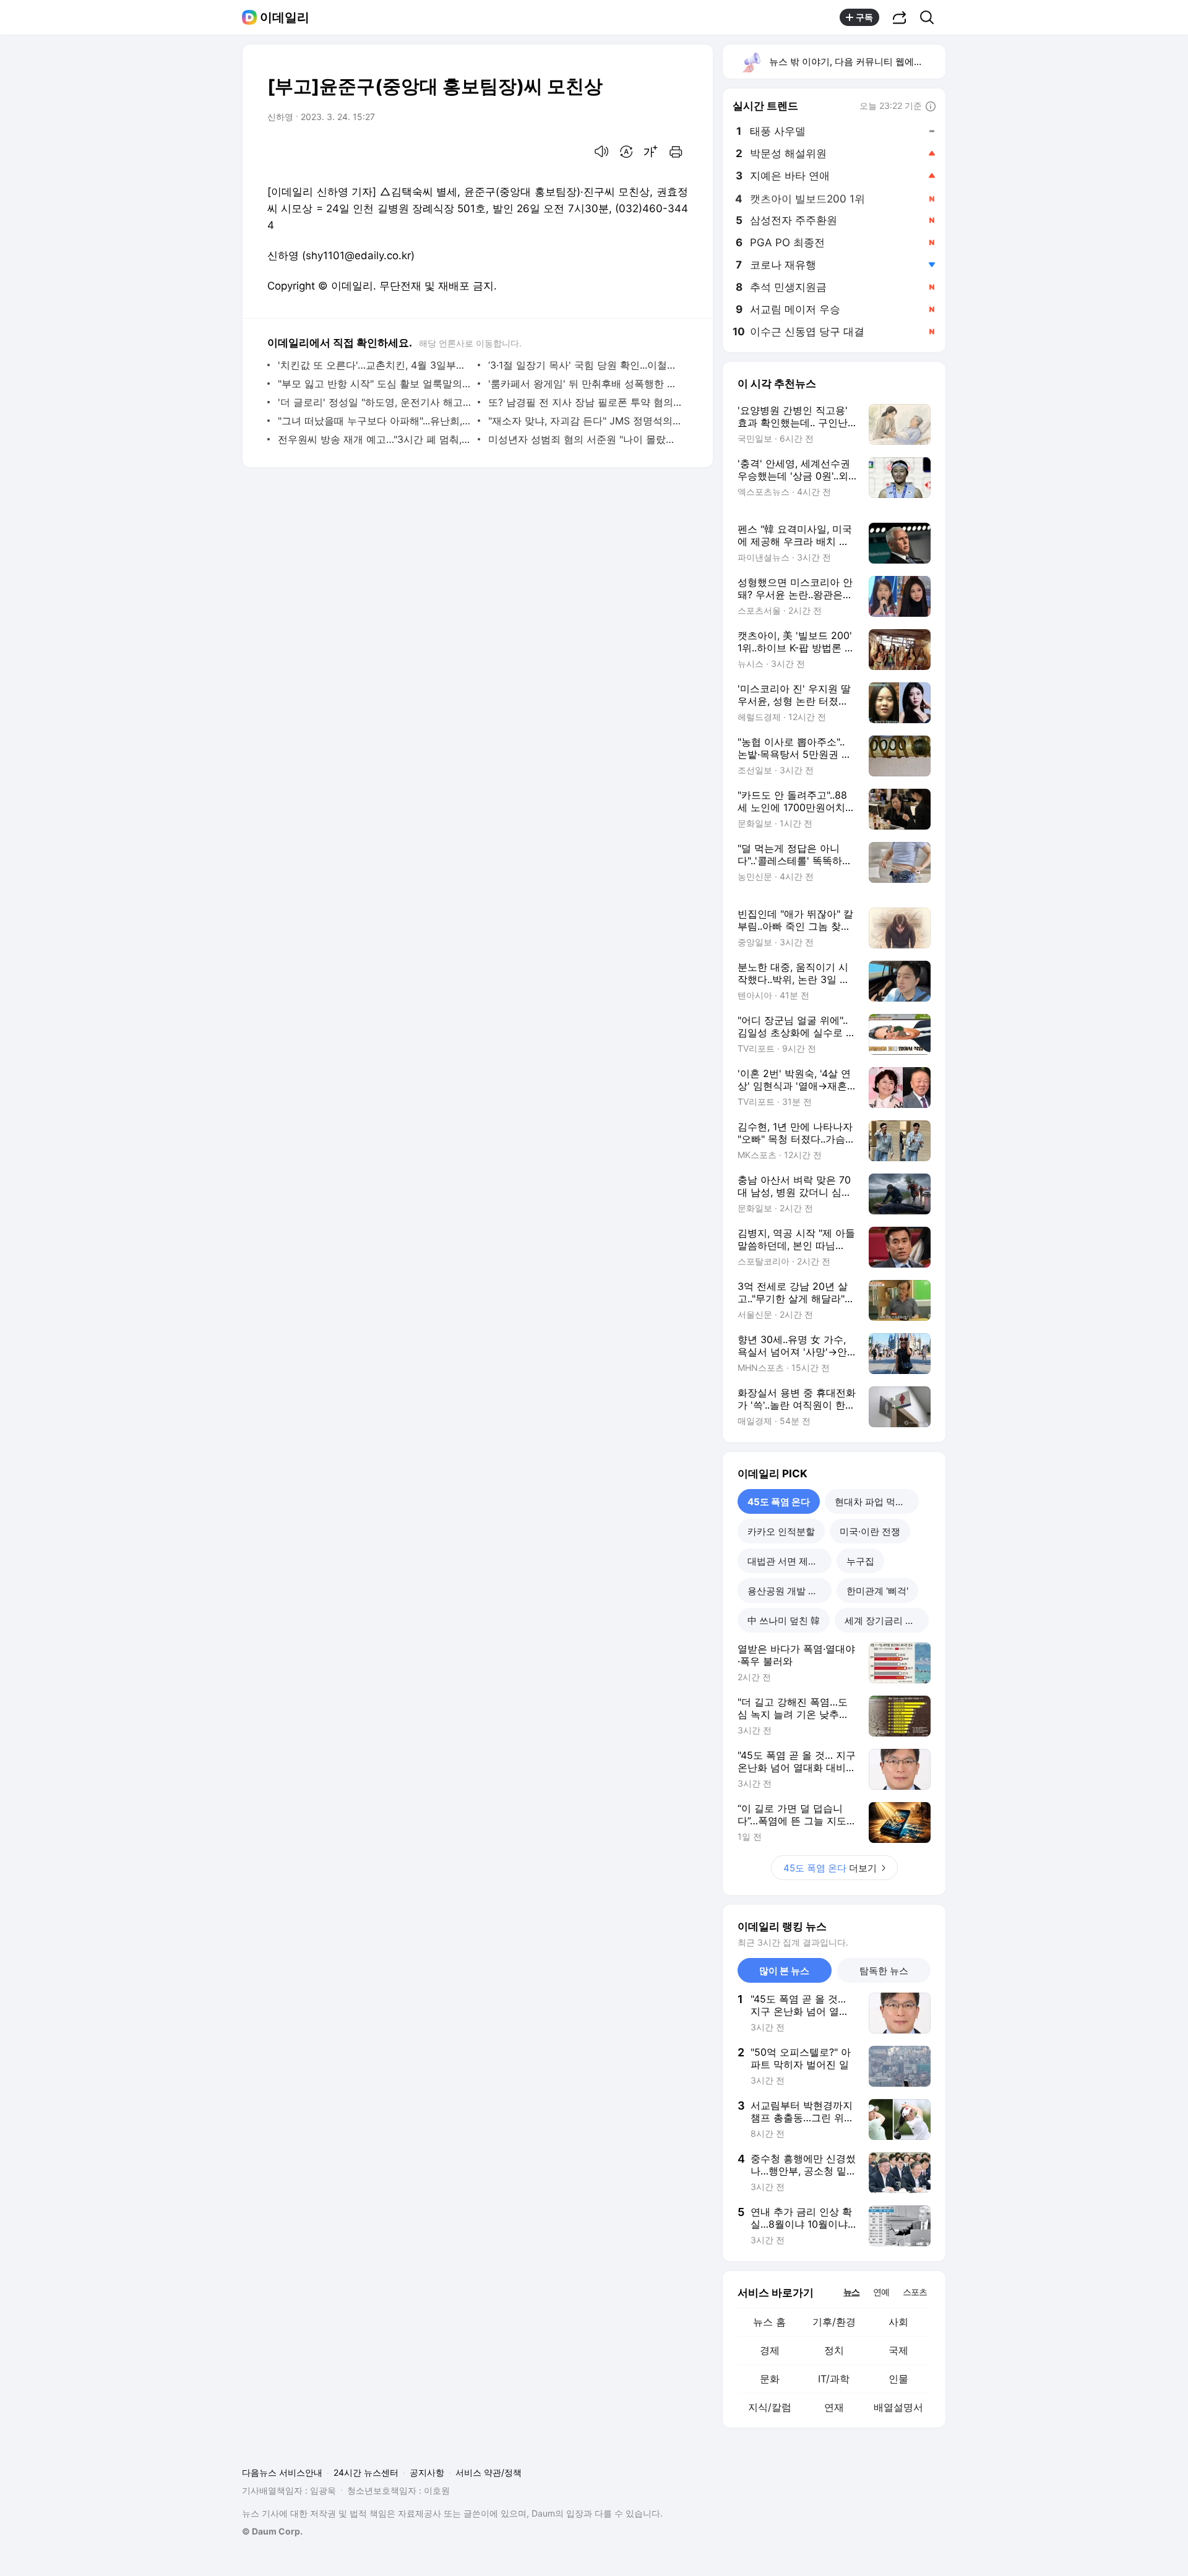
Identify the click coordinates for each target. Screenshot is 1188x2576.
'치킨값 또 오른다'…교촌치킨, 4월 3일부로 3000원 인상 (375, 365)
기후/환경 (834, 2322)
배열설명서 (898, 2407)
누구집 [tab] (860, 1561)
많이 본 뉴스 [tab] (784, 1971)
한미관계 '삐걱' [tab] (877, 1591)
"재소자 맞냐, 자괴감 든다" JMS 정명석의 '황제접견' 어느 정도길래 (585, 421)
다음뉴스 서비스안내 (282, 2472)
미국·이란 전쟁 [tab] (870, 1531)
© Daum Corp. (272, 2531)
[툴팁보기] (931, 107)
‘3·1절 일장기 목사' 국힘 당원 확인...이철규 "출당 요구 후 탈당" (585, 365)
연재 (834, 2407)
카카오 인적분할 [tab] (781, 1531)
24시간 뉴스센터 (366, 2472)
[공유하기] (900, 17)
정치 (834, 2350)
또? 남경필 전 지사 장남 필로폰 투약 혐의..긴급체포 (585, 402)
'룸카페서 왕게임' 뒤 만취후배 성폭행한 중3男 (585, 384)
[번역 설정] (626, 152)
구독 (864, 17)
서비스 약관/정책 (489, 2472)
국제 (898, 2350)
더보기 (830, 1868)
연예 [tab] (881, 2292)
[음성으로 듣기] (601, 152)
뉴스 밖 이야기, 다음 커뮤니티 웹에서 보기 (857, 62)
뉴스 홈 (769, 2322)
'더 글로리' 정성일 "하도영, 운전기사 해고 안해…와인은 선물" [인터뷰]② (375, 402)
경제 (770, 2350)
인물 (898, 2379)
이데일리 (285, 17)
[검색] (931, 17)
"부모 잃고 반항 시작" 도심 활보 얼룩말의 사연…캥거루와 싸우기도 (375, 384)
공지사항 (427, 2472)
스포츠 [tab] (915, 2292)
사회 (898, 2322)
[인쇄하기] (676, 152)
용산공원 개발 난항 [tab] (787, 1591)
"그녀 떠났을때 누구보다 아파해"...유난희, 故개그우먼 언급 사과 (375, 421)
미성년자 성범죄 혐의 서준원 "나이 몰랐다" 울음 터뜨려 (585, 439)
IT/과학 (834, 2379)
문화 (770, 2379)
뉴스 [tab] (851, 2291)
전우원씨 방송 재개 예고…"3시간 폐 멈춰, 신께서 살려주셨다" (375, 439)
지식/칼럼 (770, 2407)
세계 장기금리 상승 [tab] (884, 1621)
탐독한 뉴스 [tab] (884, 1971)
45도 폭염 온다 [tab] (779, 1502)
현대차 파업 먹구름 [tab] (874, 1502)
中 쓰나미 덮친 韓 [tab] (784, 1621)
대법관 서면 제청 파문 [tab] (790, 1561)
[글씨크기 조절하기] (651, 152)
